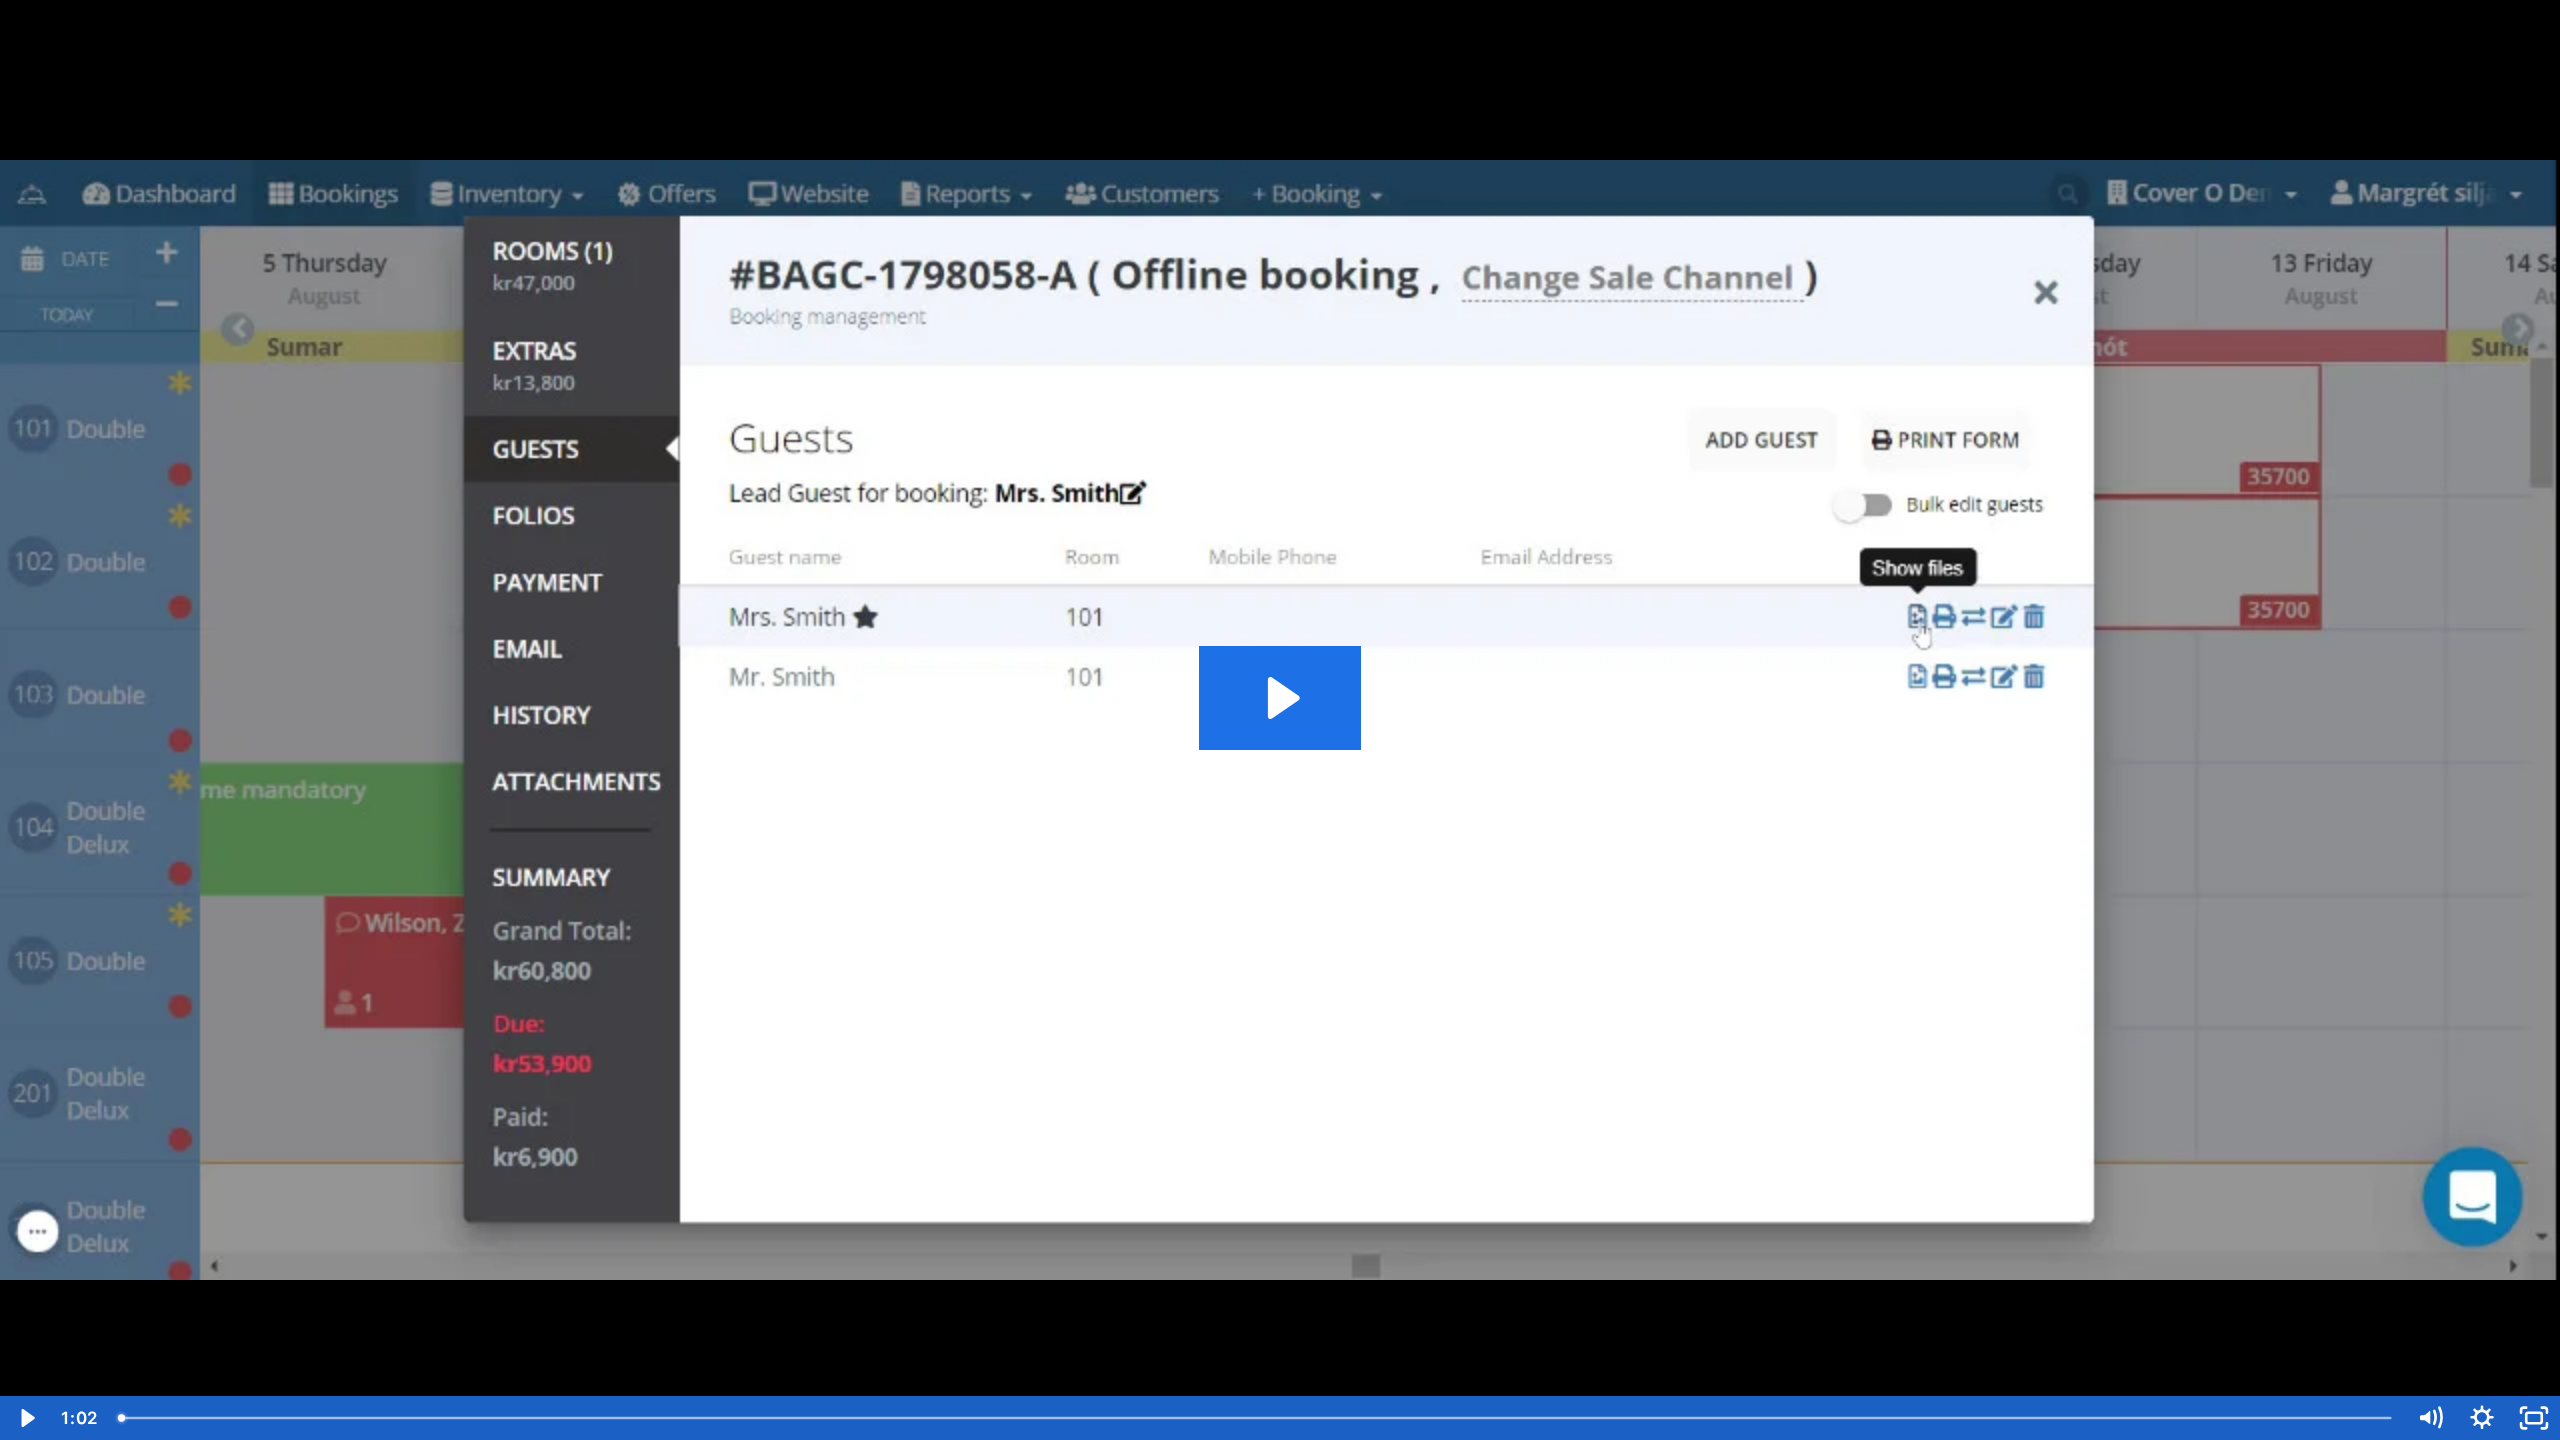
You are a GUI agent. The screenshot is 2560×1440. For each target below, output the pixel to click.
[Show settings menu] (2482, 1418)
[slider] (1256, 1418)
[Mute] (2430, 1418)
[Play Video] (26, 1418)
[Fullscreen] (2534, 1418)
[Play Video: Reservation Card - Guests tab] (1280, 698)
